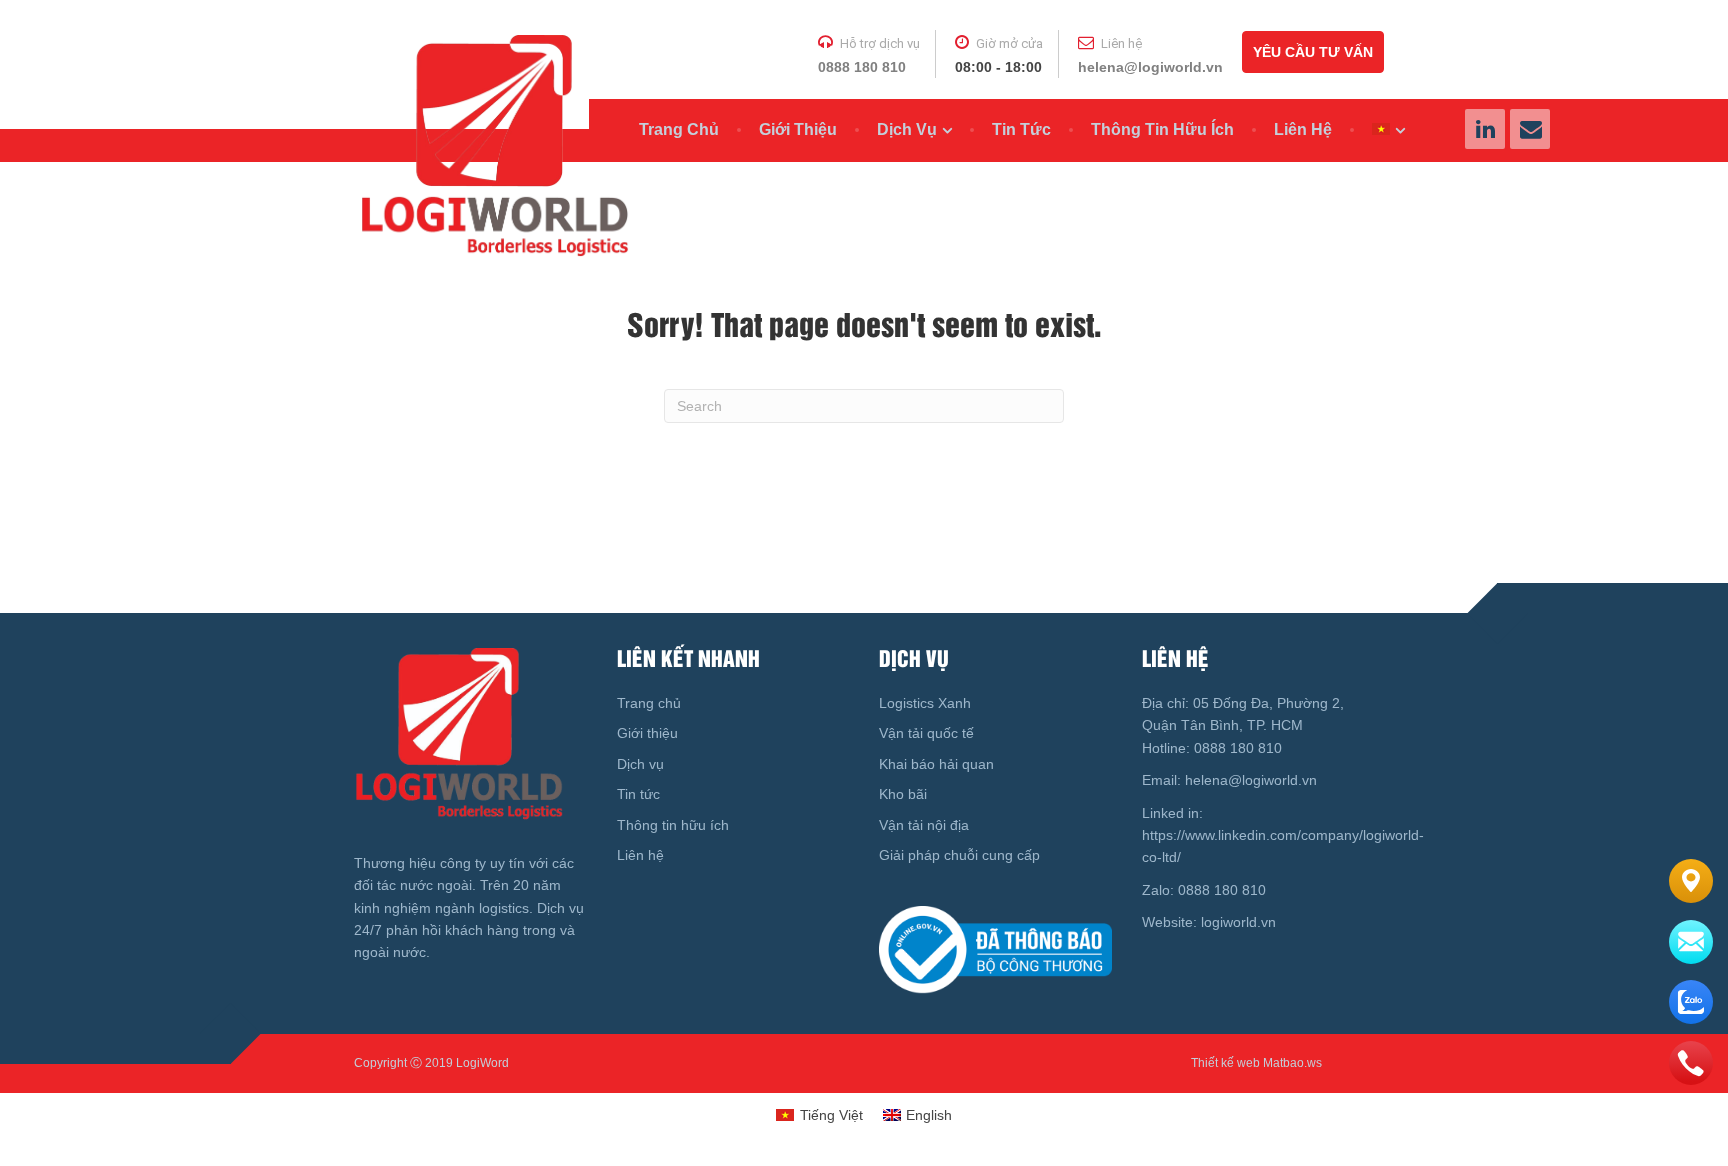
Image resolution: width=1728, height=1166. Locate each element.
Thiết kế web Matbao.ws (1256, 1063)
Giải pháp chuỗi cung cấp (959, 855)
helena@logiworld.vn (1150, 67)
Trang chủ (679, 129)
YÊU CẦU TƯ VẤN (1313, 52)
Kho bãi (903, 794)
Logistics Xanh (925, 703)
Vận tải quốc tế (926, 733)
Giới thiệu (798, 129)
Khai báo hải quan (936, 764)
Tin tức (1021, 129)
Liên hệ (1303, 129)
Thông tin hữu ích (1162, 129)
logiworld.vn (1240, 922)
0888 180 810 (862, 67)
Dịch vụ (907, 129)
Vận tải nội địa (924, 825)
